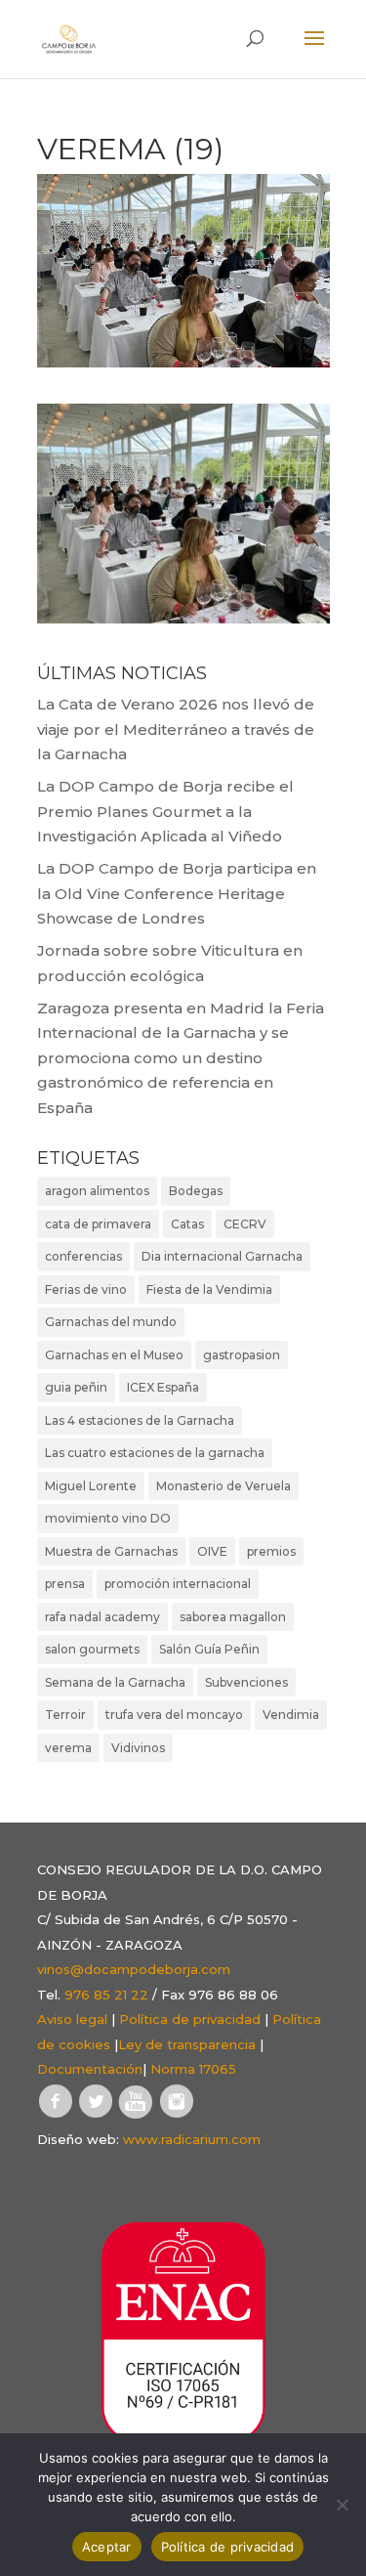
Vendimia (291, 1715)
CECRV (245, 1224)
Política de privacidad (190, 2019)
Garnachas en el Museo (114, 1355)
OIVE (212, 1551)
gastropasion (242, 1355)
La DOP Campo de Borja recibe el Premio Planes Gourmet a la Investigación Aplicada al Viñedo (165, 811)
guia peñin (76, 1387)
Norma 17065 (193, 2069)
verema (68, 1748)
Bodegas (196, 1191)
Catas (187, 1224)
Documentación (90, 2069)
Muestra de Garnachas (111, 1551)
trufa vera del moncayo (174, 1715)
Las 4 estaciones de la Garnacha (140, 1420)
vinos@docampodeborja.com (134, 1969)
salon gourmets (92, 1649)
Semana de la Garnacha (115, 1682)
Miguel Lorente (91, 1486)
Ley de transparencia (187, 2044)
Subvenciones (246, 1682)
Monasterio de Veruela (224, 1486)
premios (271, 1551)
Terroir (65, 1715)
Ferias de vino (86, 1289)
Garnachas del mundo (111, 1322)
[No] (342, 2505)
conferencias (83, 1256)
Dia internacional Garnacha (222, 1256)
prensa (65, 1584)
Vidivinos (138, 1748)
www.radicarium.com (192, 2139)
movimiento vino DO (108, 1518)
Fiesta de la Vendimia (209, 1289)
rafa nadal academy (102, 1617)
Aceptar (107, 2547)
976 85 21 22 (106, 1995)
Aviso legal (72, 2019)
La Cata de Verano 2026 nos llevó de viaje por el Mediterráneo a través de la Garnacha (176, 729)
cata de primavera (98, 1224)
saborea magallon (233, 1617)
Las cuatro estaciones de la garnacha (155, 1453)
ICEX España (163, 1387)
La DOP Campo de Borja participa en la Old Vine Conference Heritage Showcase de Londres (177, 893)
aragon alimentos (97, 1191)
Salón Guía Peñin (209, 1649)
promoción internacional (178, 1584)
